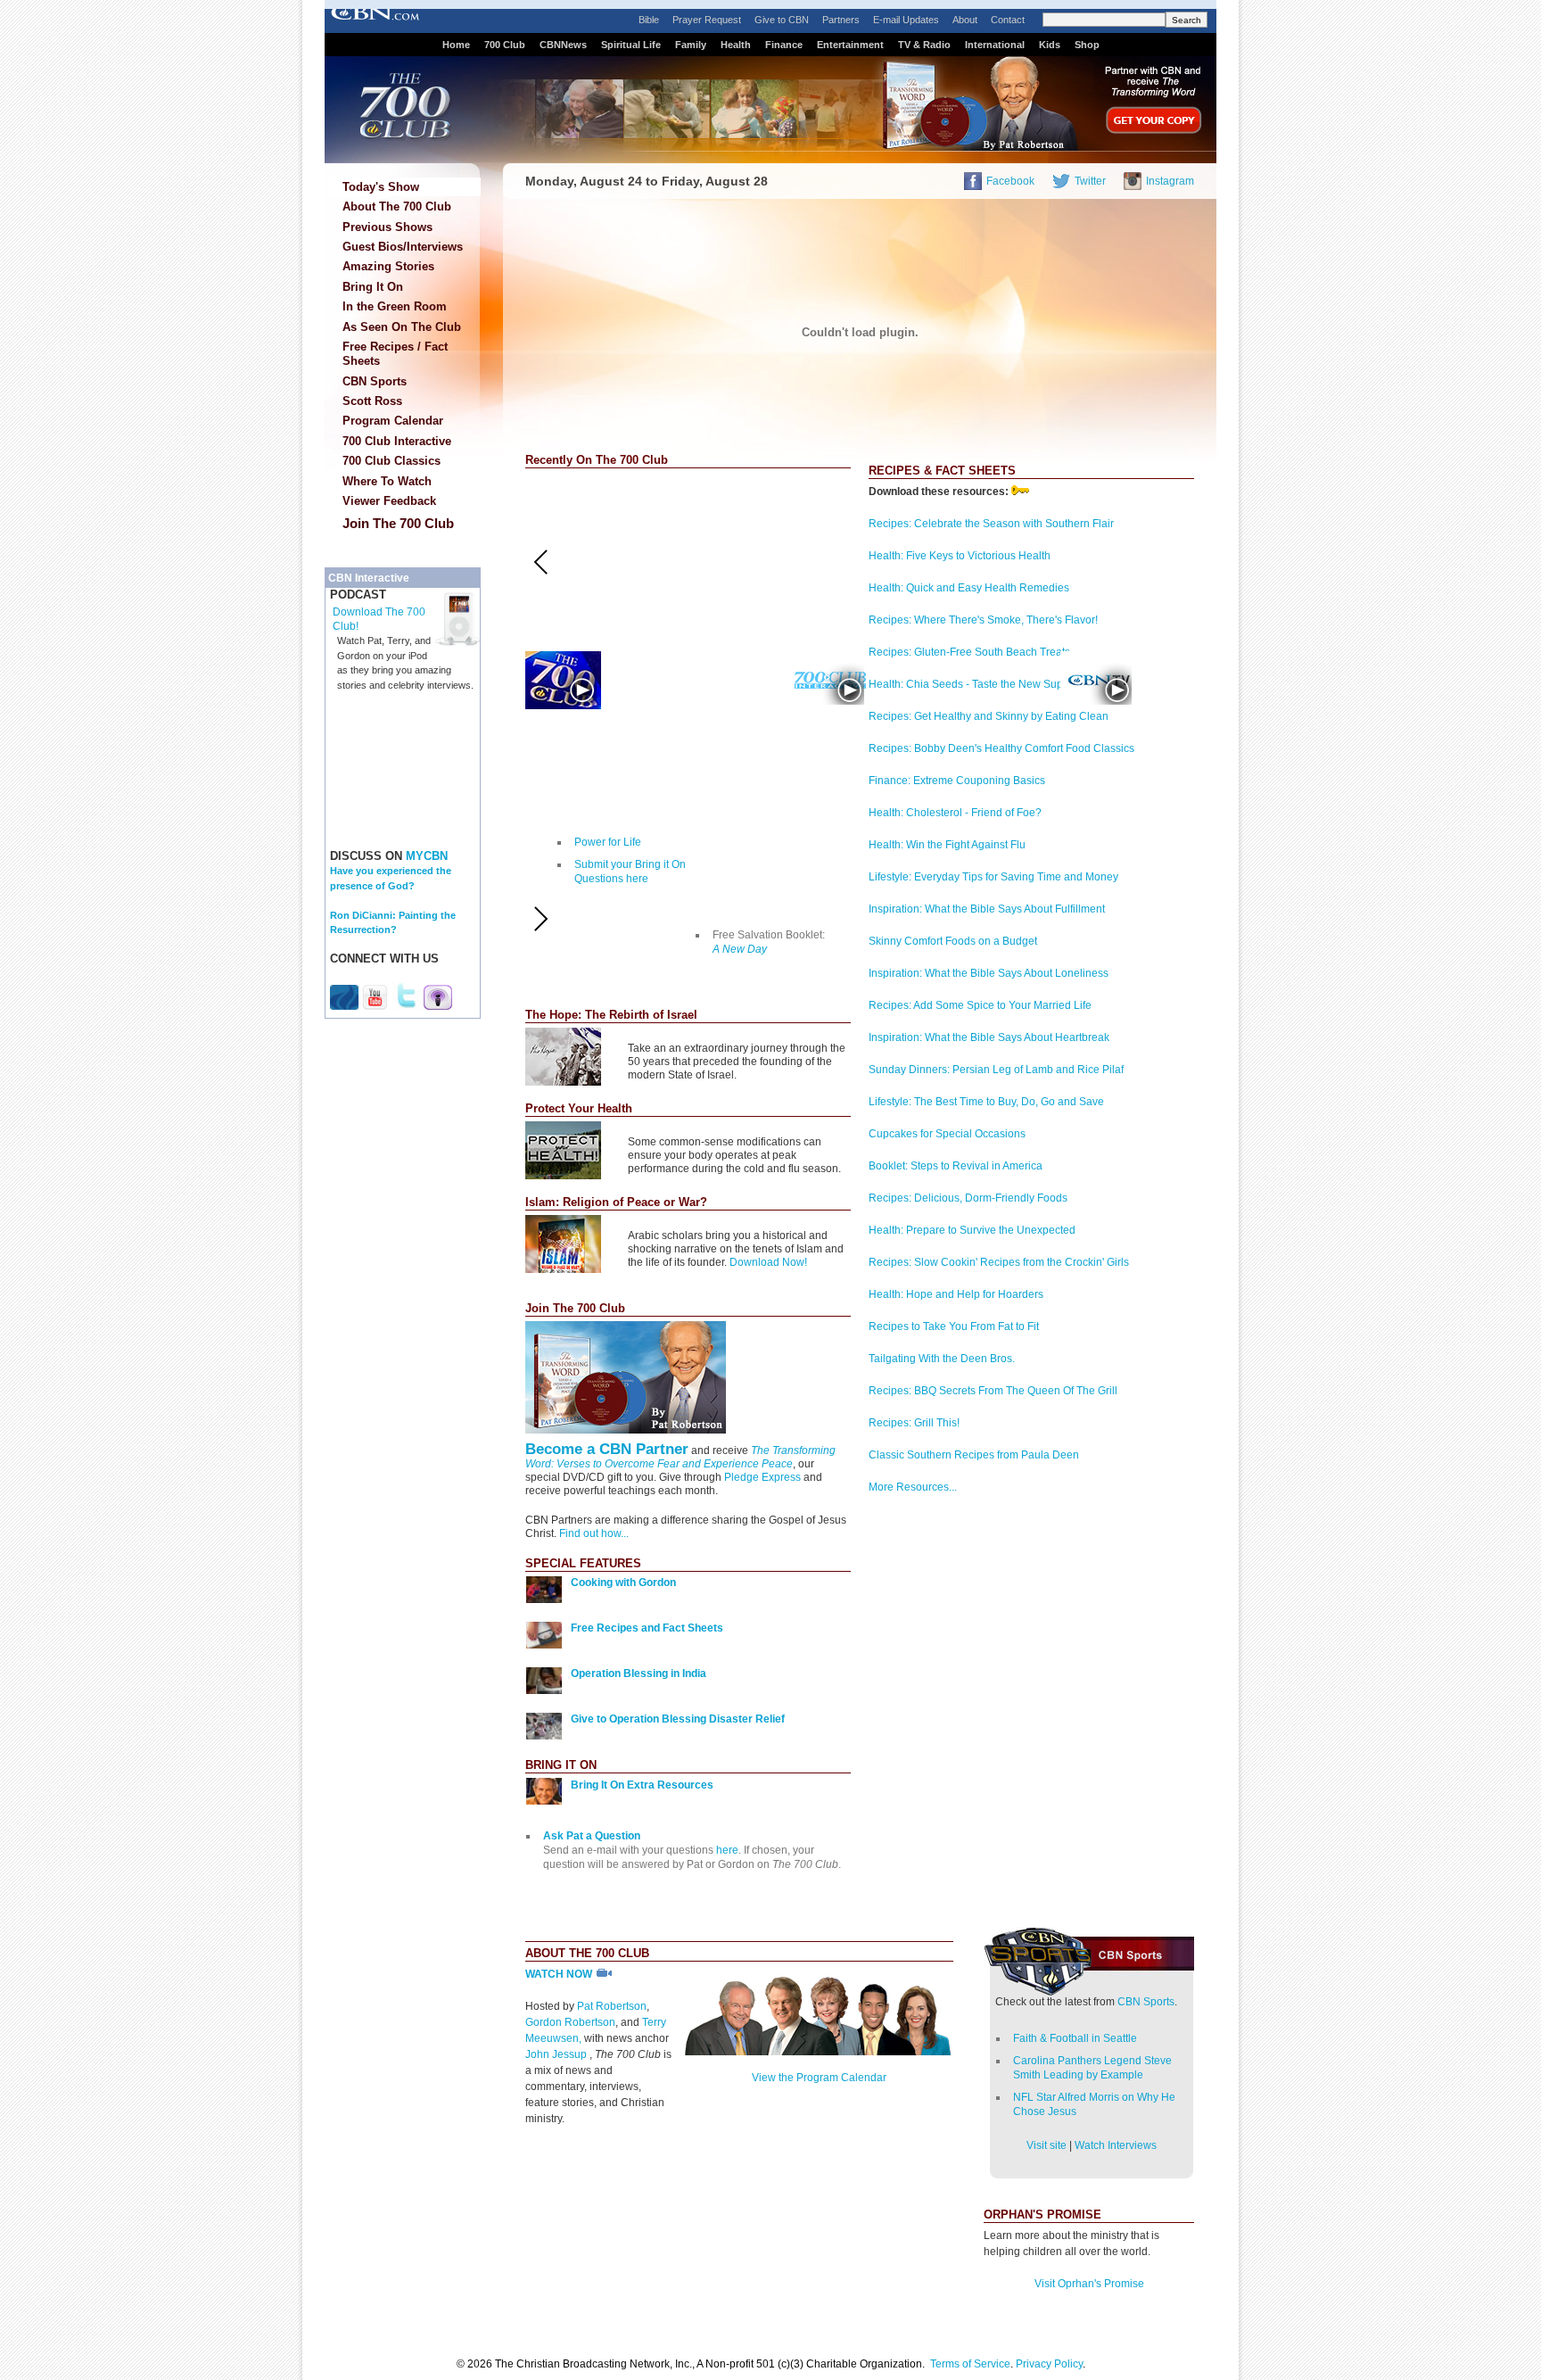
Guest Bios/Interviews (403, 247)
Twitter (1090, 181)
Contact (1008, 20)
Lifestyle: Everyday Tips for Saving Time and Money (993, 877)
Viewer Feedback (389, 501)
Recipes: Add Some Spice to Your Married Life (980, 1005)
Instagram (1170, 181)
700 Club (505, 45)
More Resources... (913, 1487)
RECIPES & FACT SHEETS (942, 471)
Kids (1050, 45)
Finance (784, 45)
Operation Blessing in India (639, 1673)
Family (691, 45)
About (965, 20)
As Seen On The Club (402, 327)
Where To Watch (387, 481)
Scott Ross (372, 401)
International (995, 45)
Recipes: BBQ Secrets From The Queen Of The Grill (993, 1391)
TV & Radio (924, 45)
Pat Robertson (612, 2006)
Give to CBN (782, 20)
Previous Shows (387, 227)
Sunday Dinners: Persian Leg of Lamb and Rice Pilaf (996, 1070)
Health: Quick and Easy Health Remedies (969, 588)
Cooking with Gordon (623, 1583)
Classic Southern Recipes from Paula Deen (974, 1455)
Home (456, 45)
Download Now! (768, 1262)
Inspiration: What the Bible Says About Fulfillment (987, 909)
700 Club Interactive (397, 441)
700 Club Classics (391, 461)
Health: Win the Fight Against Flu (947, 845)
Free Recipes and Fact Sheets (647, 1628)
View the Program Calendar (819, 2078)
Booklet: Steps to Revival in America (956, 1166)
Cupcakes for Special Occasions (947, 1134)
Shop (1087, 45)
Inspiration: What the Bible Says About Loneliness (989, 973)
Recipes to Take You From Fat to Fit (954, 1326)
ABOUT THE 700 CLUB (587, 1953)
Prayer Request (707, 20)
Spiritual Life (631, 45)
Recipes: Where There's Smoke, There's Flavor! (983, 620)
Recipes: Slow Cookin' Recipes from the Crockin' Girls (999, 1262)
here (727, 1850)
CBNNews (563, 45)
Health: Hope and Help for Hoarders (956, 1294)
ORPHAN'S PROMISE (1042, 2215)
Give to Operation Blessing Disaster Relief (678, 1719)
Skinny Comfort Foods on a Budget (953, 941)
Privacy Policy (1049, 2364)
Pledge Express (762, 1477)
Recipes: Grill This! (914, 1423)
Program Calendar (393, 421)
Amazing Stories (388, 266)
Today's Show (381, 187)
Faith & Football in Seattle (1075, 2038)
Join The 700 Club (398, 523)
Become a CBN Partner (607, 1449)
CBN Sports (375, 381)
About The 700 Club (397, 207)
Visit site (1047, 2145)
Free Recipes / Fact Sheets (395, 354)
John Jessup (557, 2054)
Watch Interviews (1116, 2145)
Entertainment (850, 45)
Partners (841, 20)
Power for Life (608, 842)
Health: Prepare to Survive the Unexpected (972, 1230)
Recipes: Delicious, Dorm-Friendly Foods (968, 1198)
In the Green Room (395, 306)
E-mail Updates (906, 20)
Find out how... (594, 1533)
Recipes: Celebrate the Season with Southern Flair (991, 524)
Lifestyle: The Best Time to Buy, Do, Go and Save (986, 1102)
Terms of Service (970, 2364)
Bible (649, 20)
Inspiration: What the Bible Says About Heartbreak (989, 1037)
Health (736, 45)
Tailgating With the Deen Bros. (942, 1359)
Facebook (1010, 181)
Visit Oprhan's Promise (1089, 2284)
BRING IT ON (561, 1765)
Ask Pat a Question (592, 1836)
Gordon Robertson (570, 2022)
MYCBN (427, 856)
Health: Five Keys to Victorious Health (960, 556)
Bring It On (373, 287)
